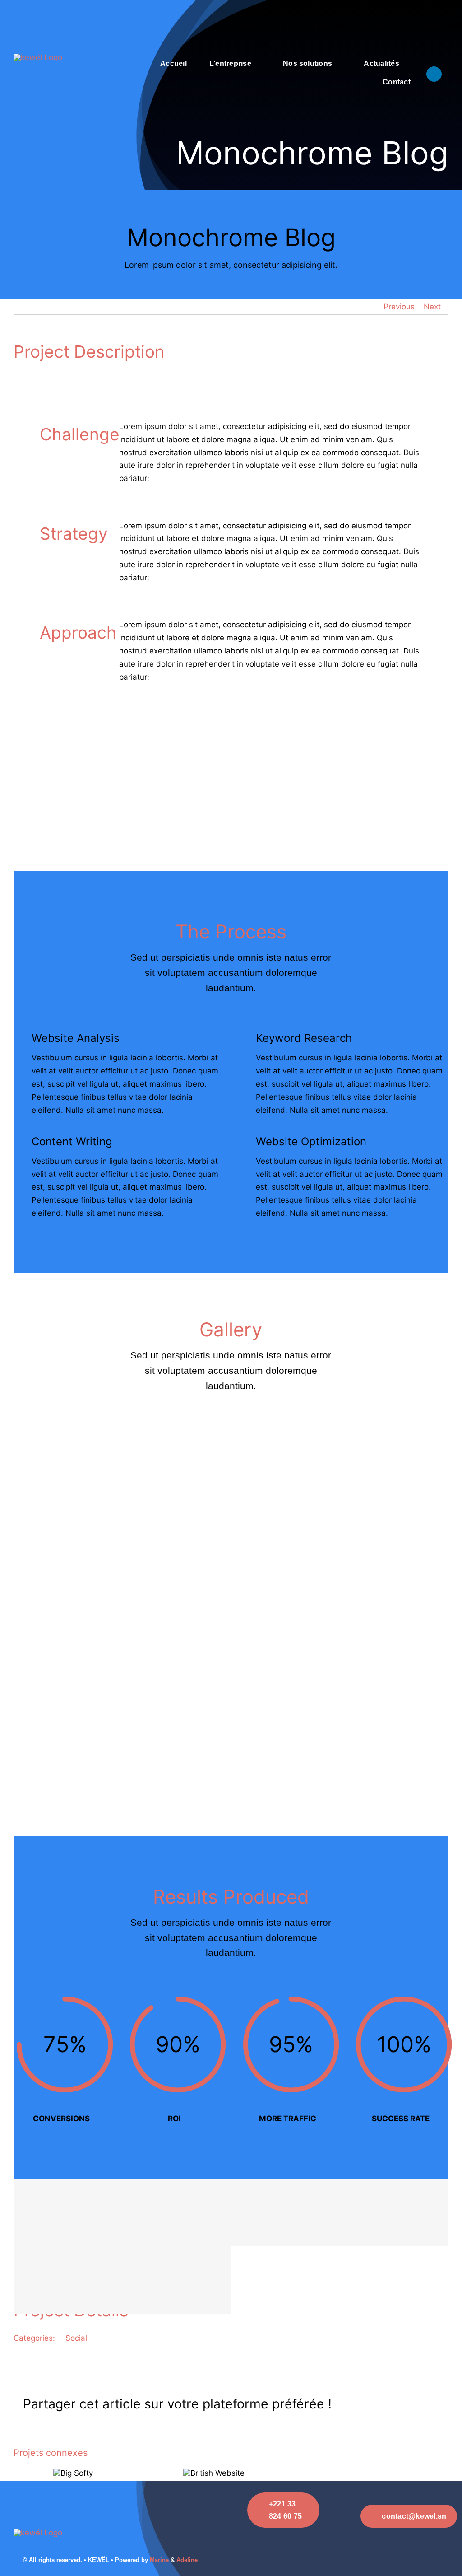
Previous (399, 307)
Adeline (187, 2560)
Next (432, 307)
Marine (159, 2560)
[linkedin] (434, 74)
